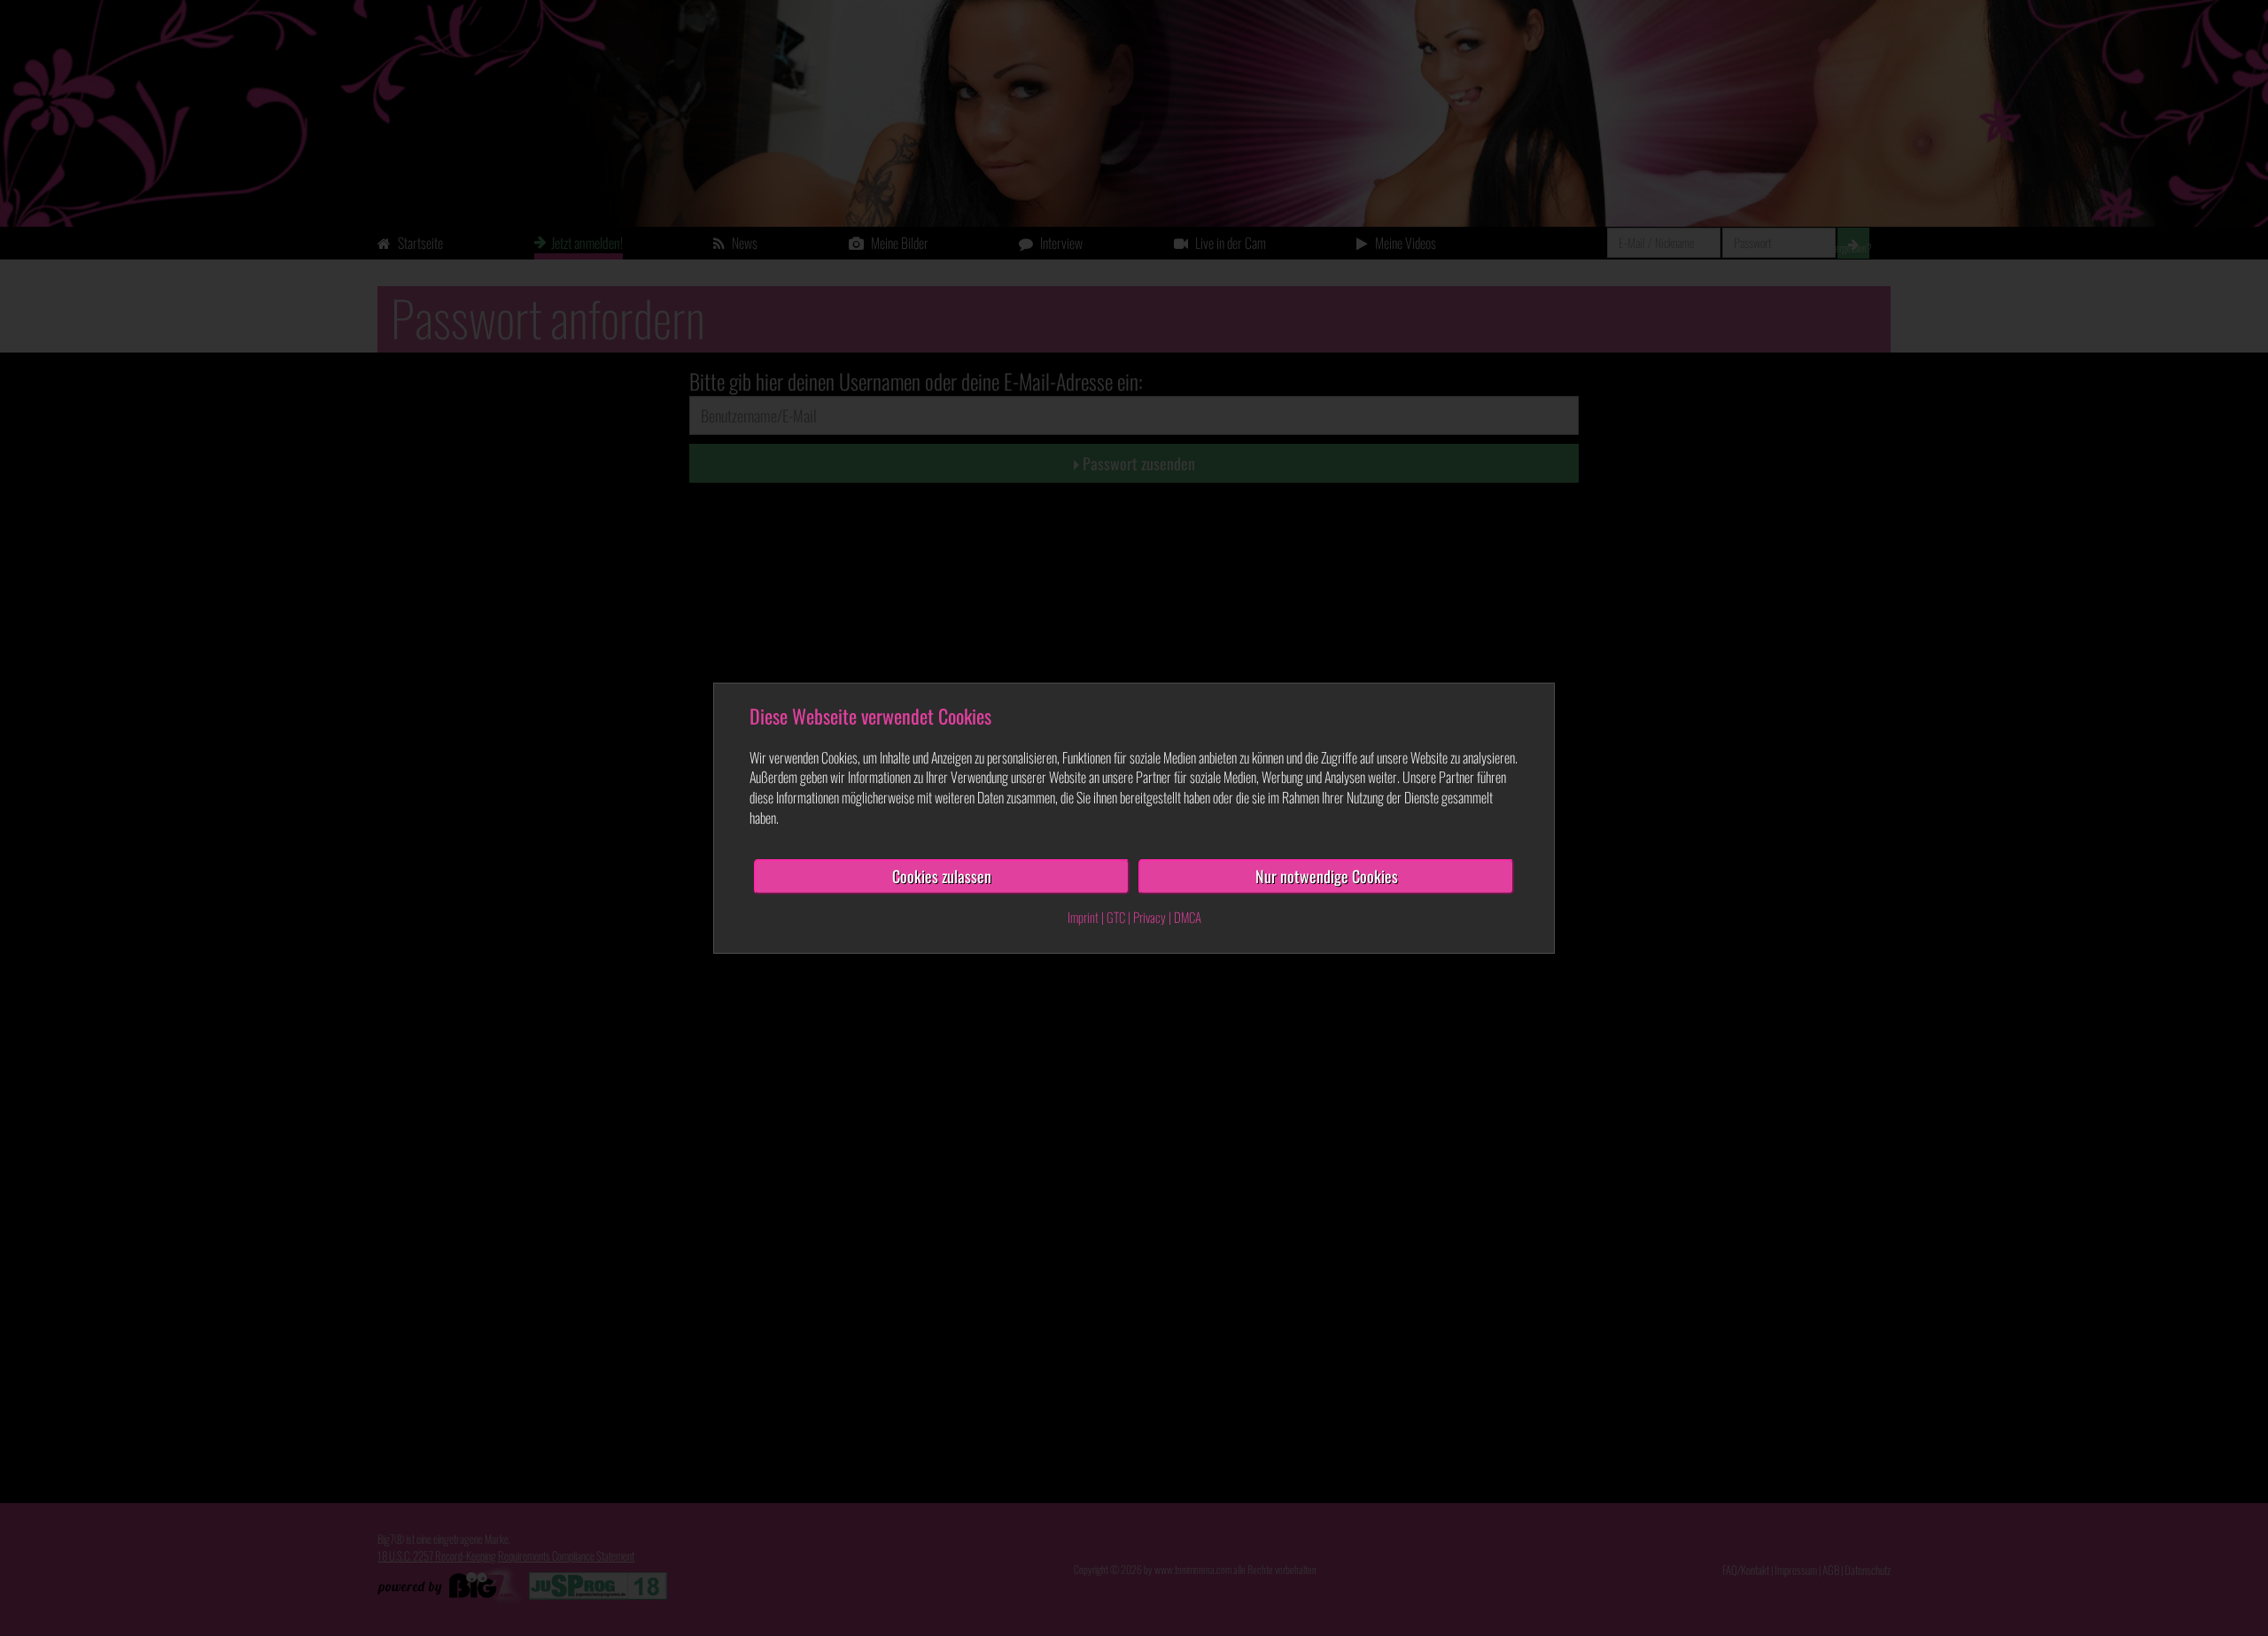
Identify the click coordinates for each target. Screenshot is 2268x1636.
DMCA (1188, 916)
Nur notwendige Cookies (1327, 876)
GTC (1116, 916)
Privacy (1150, 916)
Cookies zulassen (942, 876)
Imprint (1083, 916)
